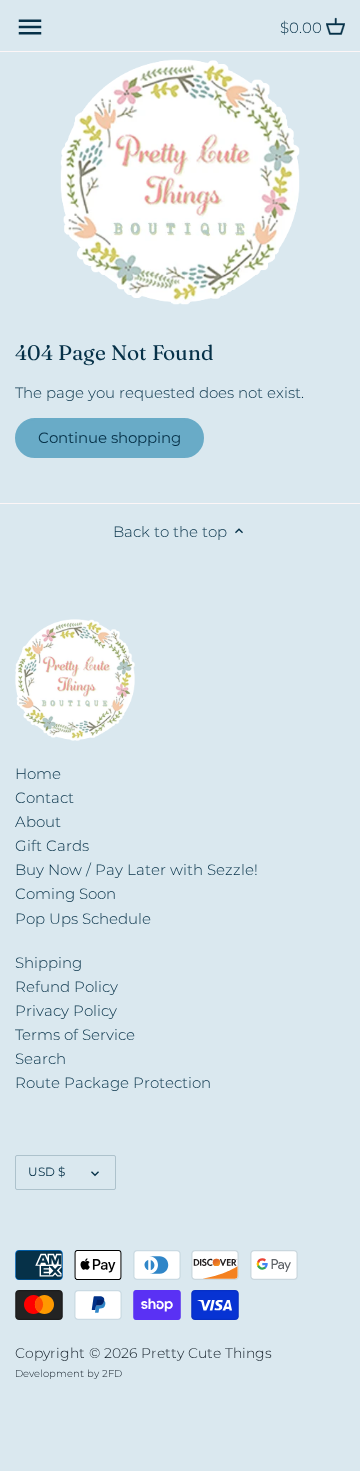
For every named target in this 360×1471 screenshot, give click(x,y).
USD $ (46, 1171)
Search (40, 1058)
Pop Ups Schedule (83, 918)
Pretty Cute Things (206, 1353)
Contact (44, 797)
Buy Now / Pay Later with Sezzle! (136, 869)
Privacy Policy (66, 1010)
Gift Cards (52, 845)
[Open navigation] (30, 27)
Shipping (48, 962)
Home (38, 773)
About (38, 821)
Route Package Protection (113, 1082)
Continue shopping (109, 437)
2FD (112, 1373)
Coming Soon (65, 893)
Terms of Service (75, 1034)
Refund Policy (66, 986)
